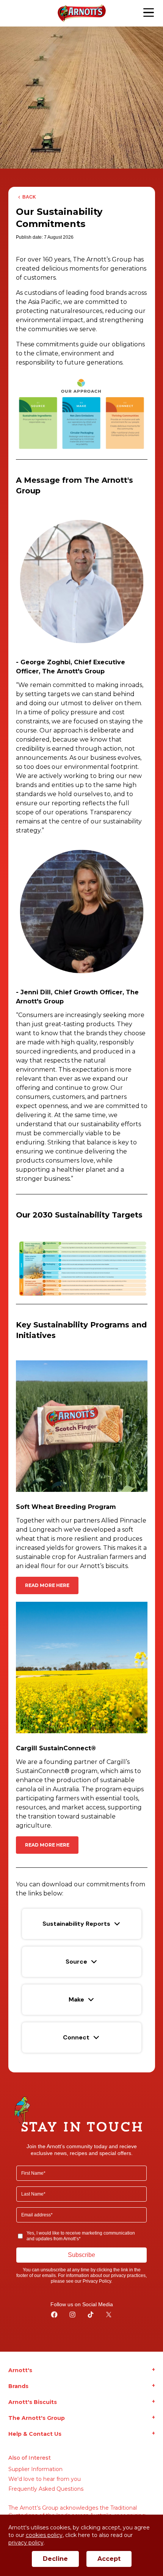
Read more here (47, 1585)
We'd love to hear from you (45, 2479)
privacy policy (26, 2543)
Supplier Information (35, 2469)
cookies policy (44, 2535)
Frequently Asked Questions (46, 2489)
